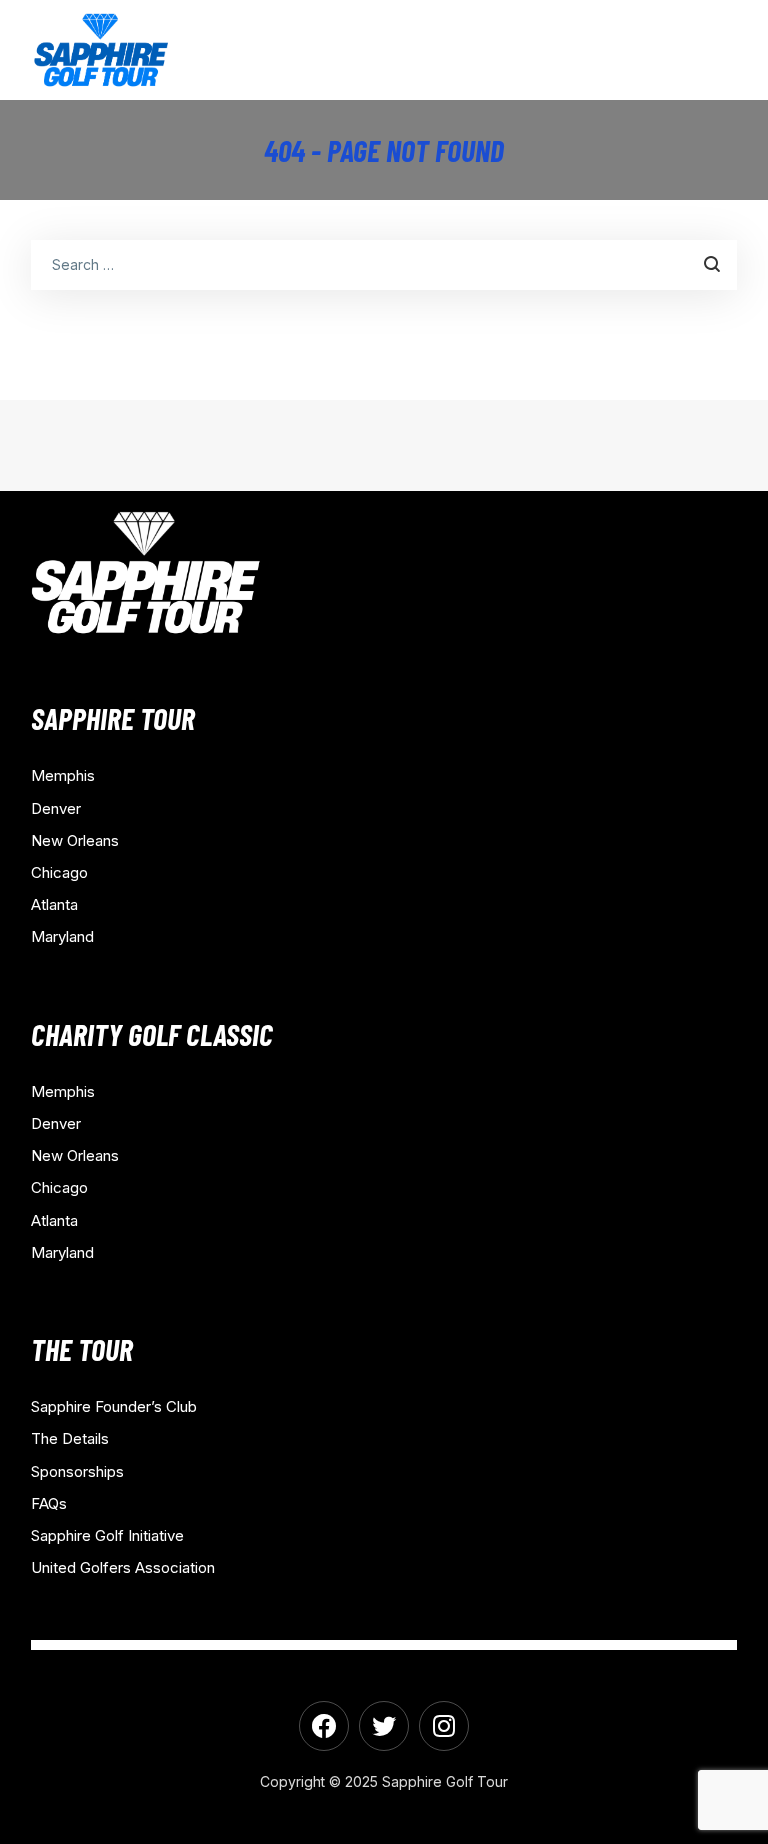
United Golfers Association (123, 1567)
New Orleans (75, 840)
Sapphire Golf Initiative (107, 1535)
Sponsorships (77, 1471)
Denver (56, 808)
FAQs (49, 1503)
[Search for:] (384, 264)
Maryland (62, 936)
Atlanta (54, 904)
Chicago (59, 872)
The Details (70, 1438)
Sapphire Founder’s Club (114, 1406)
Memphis (63, 775)
